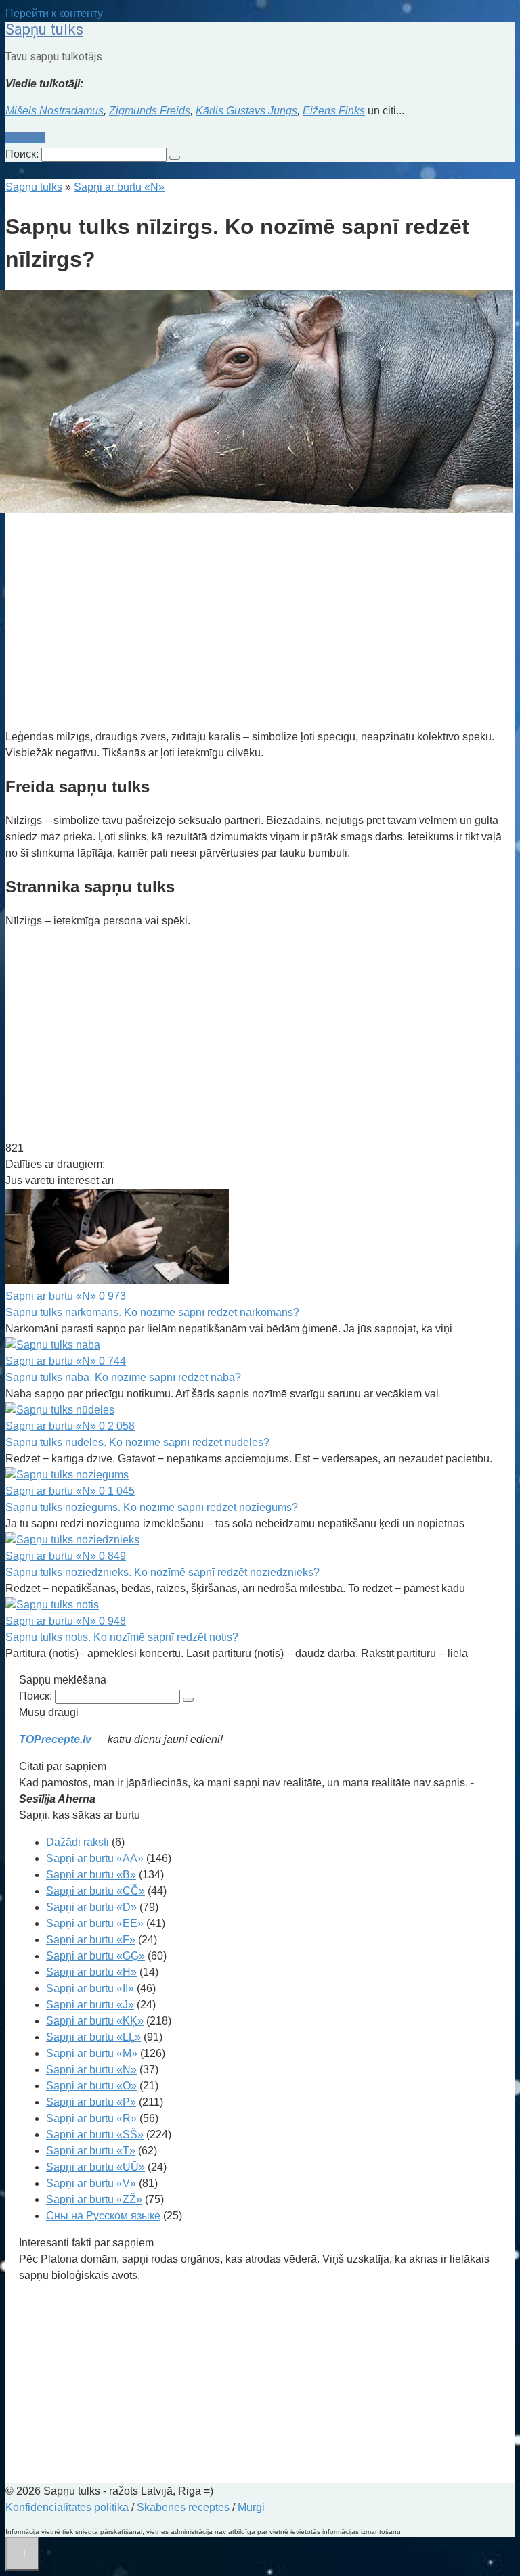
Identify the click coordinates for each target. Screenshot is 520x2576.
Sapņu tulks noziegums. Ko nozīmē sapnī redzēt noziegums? (152, 1507)
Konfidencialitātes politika (67, 2507)
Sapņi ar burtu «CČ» (95, 1891)
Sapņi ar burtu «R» (91, 2118)
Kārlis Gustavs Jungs (246, 111)
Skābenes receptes (183, 2507)
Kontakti (25, 138)
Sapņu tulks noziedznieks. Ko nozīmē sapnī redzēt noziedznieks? (162, 1572)
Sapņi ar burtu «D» (91, 1907)
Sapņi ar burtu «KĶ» (95, 2021)
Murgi (251, 2507)
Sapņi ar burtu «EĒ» (95, 1923)
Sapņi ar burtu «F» (91, 1940)
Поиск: (23, 154)
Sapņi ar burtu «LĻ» (93, 2037)
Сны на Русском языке (103, 2216)
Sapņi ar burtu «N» (91, 2070)
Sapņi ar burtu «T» (91, 2151)
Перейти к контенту (54, 13)
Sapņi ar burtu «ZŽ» (94, 2199)
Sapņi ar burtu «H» (91, 1972)
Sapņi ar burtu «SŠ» (95, 2134)
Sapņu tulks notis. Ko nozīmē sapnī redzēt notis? (122, 1637)
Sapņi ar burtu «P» (91, 2102)
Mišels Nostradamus (55, 111)
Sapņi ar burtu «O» (91, 2086)
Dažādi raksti (78, 1842)
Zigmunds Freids (150, 111)
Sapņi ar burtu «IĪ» (90, 1988)
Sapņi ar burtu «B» (91, 1875)
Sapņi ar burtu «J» (90, 2005)
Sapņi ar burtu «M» (92, 2053)
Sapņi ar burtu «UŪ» (95, 2167)
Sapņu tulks (44, 29)
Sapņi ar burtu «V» (91, 2183)
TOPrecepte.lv (55, 1739)
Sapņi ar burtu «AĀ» (95, 1858)
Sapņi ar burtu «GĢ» (95, 1956)
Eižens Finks (334, 111)
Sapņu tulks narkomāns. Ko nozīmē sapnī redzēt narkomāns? (152, 1312)
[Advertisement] (260, 623)
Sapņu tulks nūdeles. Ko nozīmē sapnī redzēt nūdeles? (137, 1442)
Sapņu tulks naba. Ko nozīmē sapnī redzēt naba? (123, 1377)
